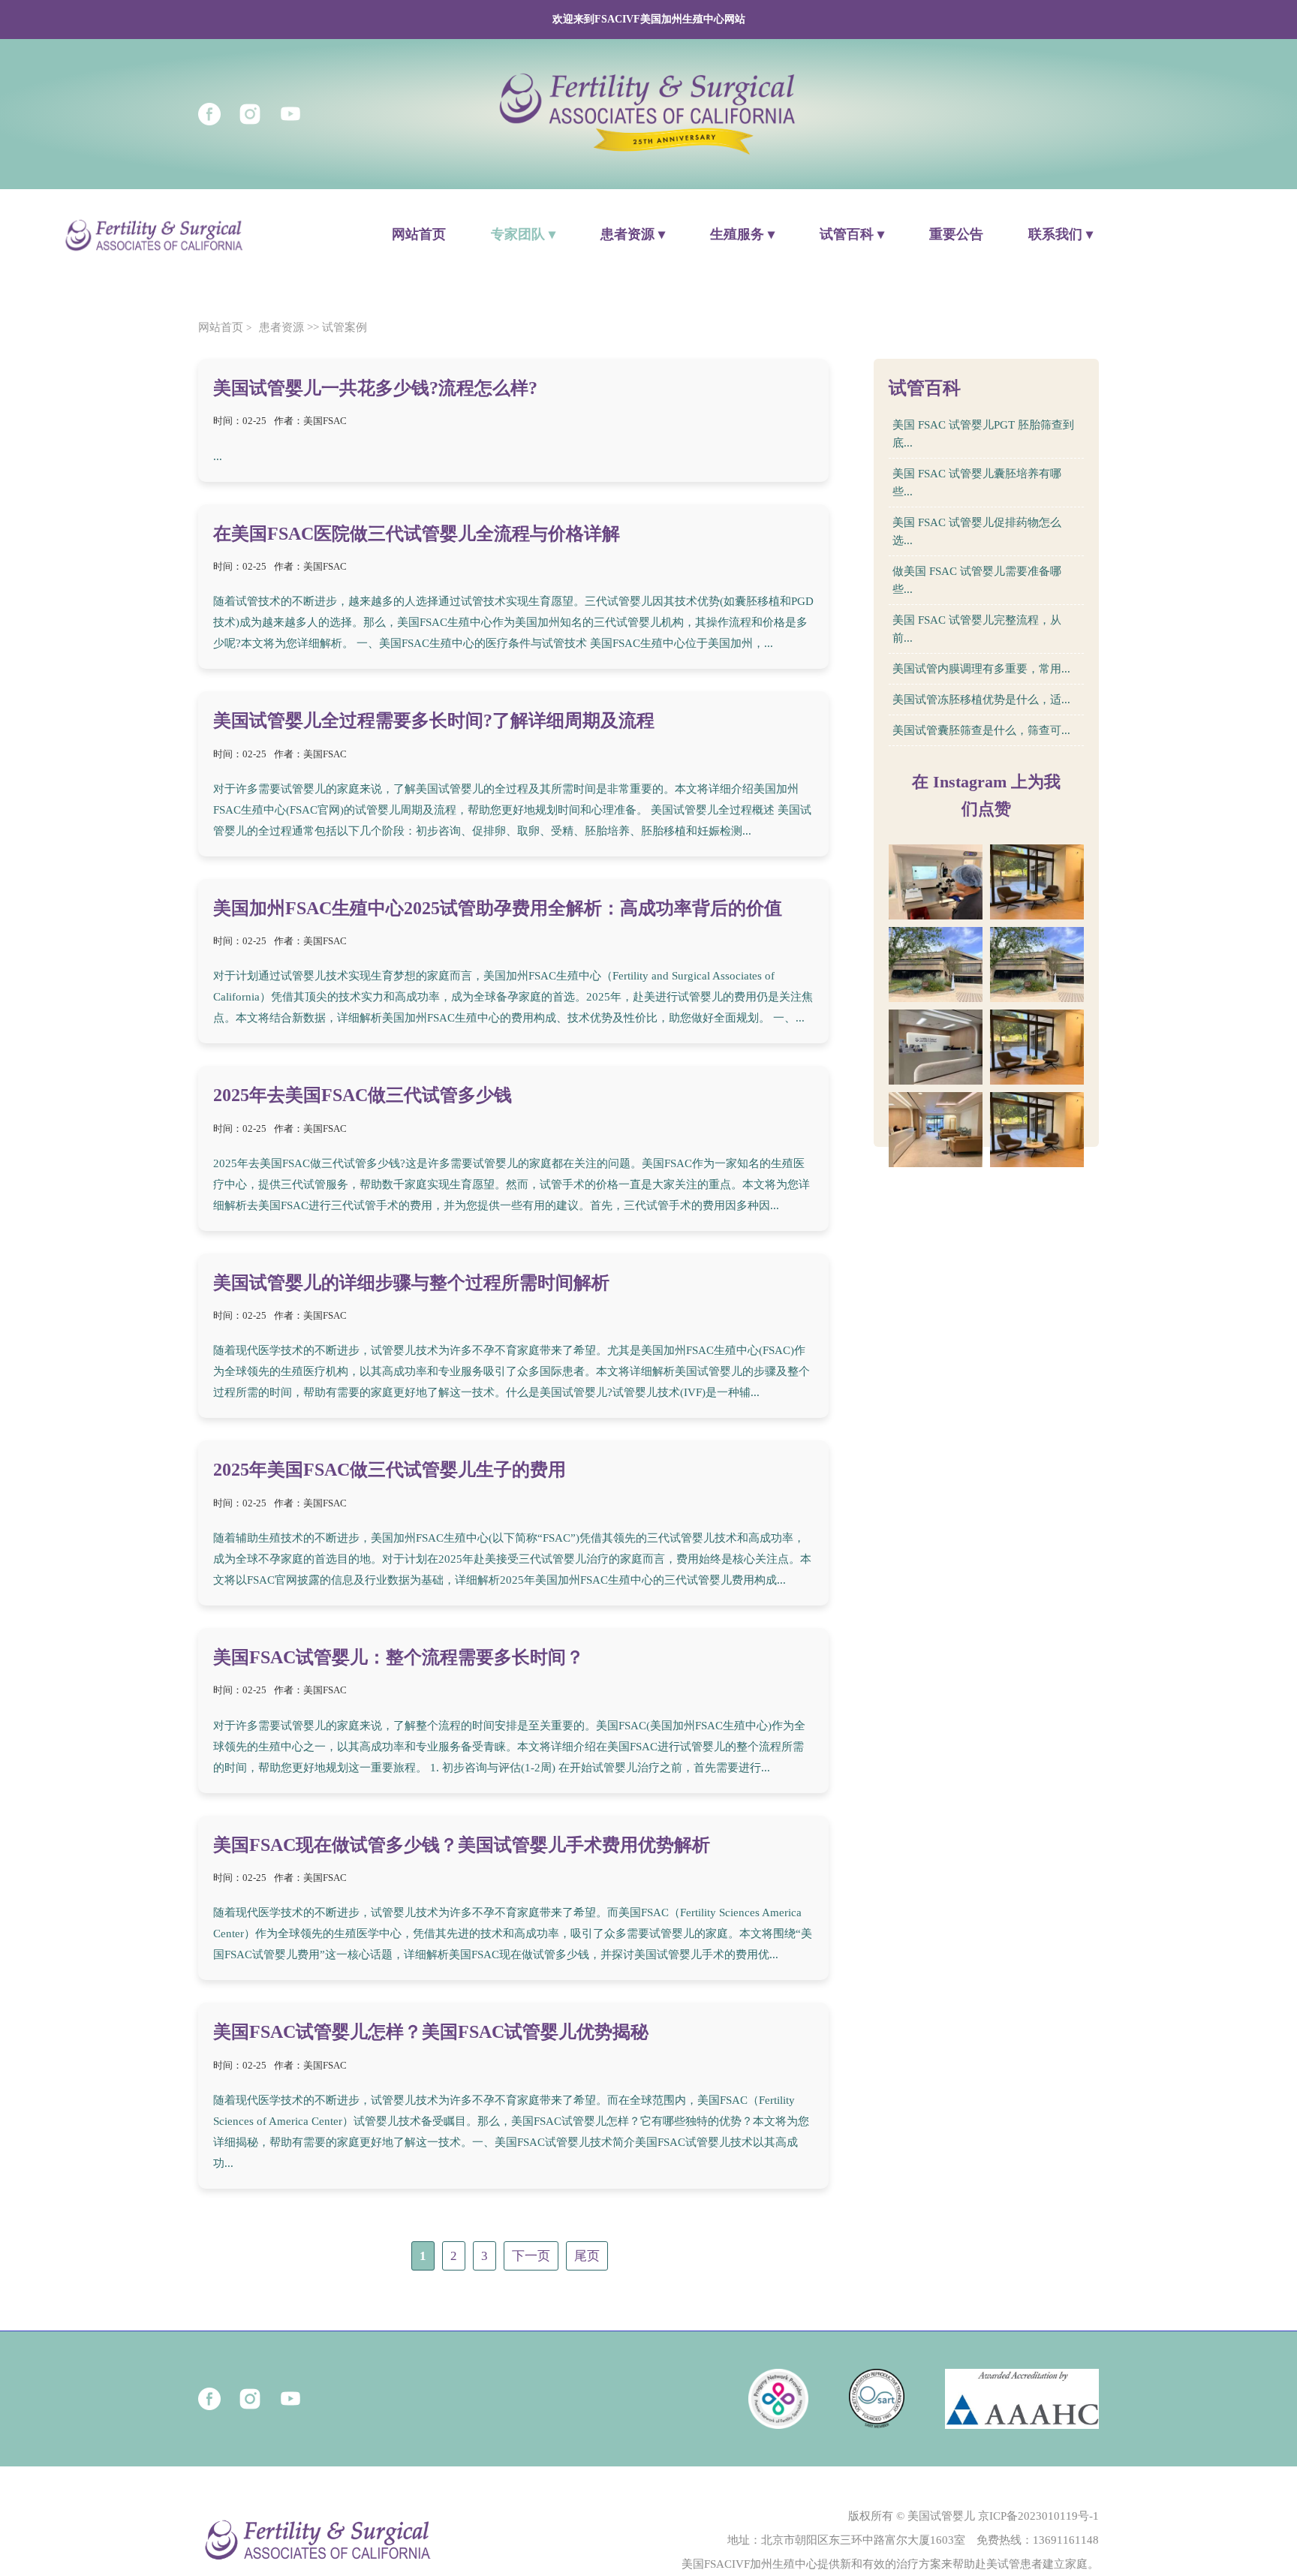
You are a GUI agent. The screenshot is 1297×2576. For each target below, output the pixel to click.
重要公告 (956, 234)
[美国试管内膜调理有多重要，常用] (1037, 1047)
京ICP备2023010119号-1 (1038, 2516)
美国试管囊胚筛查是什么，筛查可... (981, 730)
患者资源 (281, 327)
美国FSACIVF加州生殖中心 (749, 2564)
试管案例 (345, 327)
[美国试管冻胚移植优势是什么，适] (936, 1130)
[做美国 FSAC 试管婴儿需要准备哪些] (1037, 964)
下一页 (531, 2256)
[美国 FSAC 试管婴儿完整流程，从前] (936, 1047)
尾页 (587, 2256)
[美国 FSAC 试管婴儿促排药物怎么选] (936, 964)
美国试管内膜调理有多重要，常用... (981, 669)
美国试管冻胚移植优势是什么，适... (981, 700)
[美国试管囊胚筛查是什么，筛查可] (1037, 1130)
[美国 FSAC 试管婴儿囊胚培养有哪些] (1037, 882)
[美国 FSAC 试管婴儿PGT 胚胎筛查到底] (936, 882)
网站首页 (419, 234)
